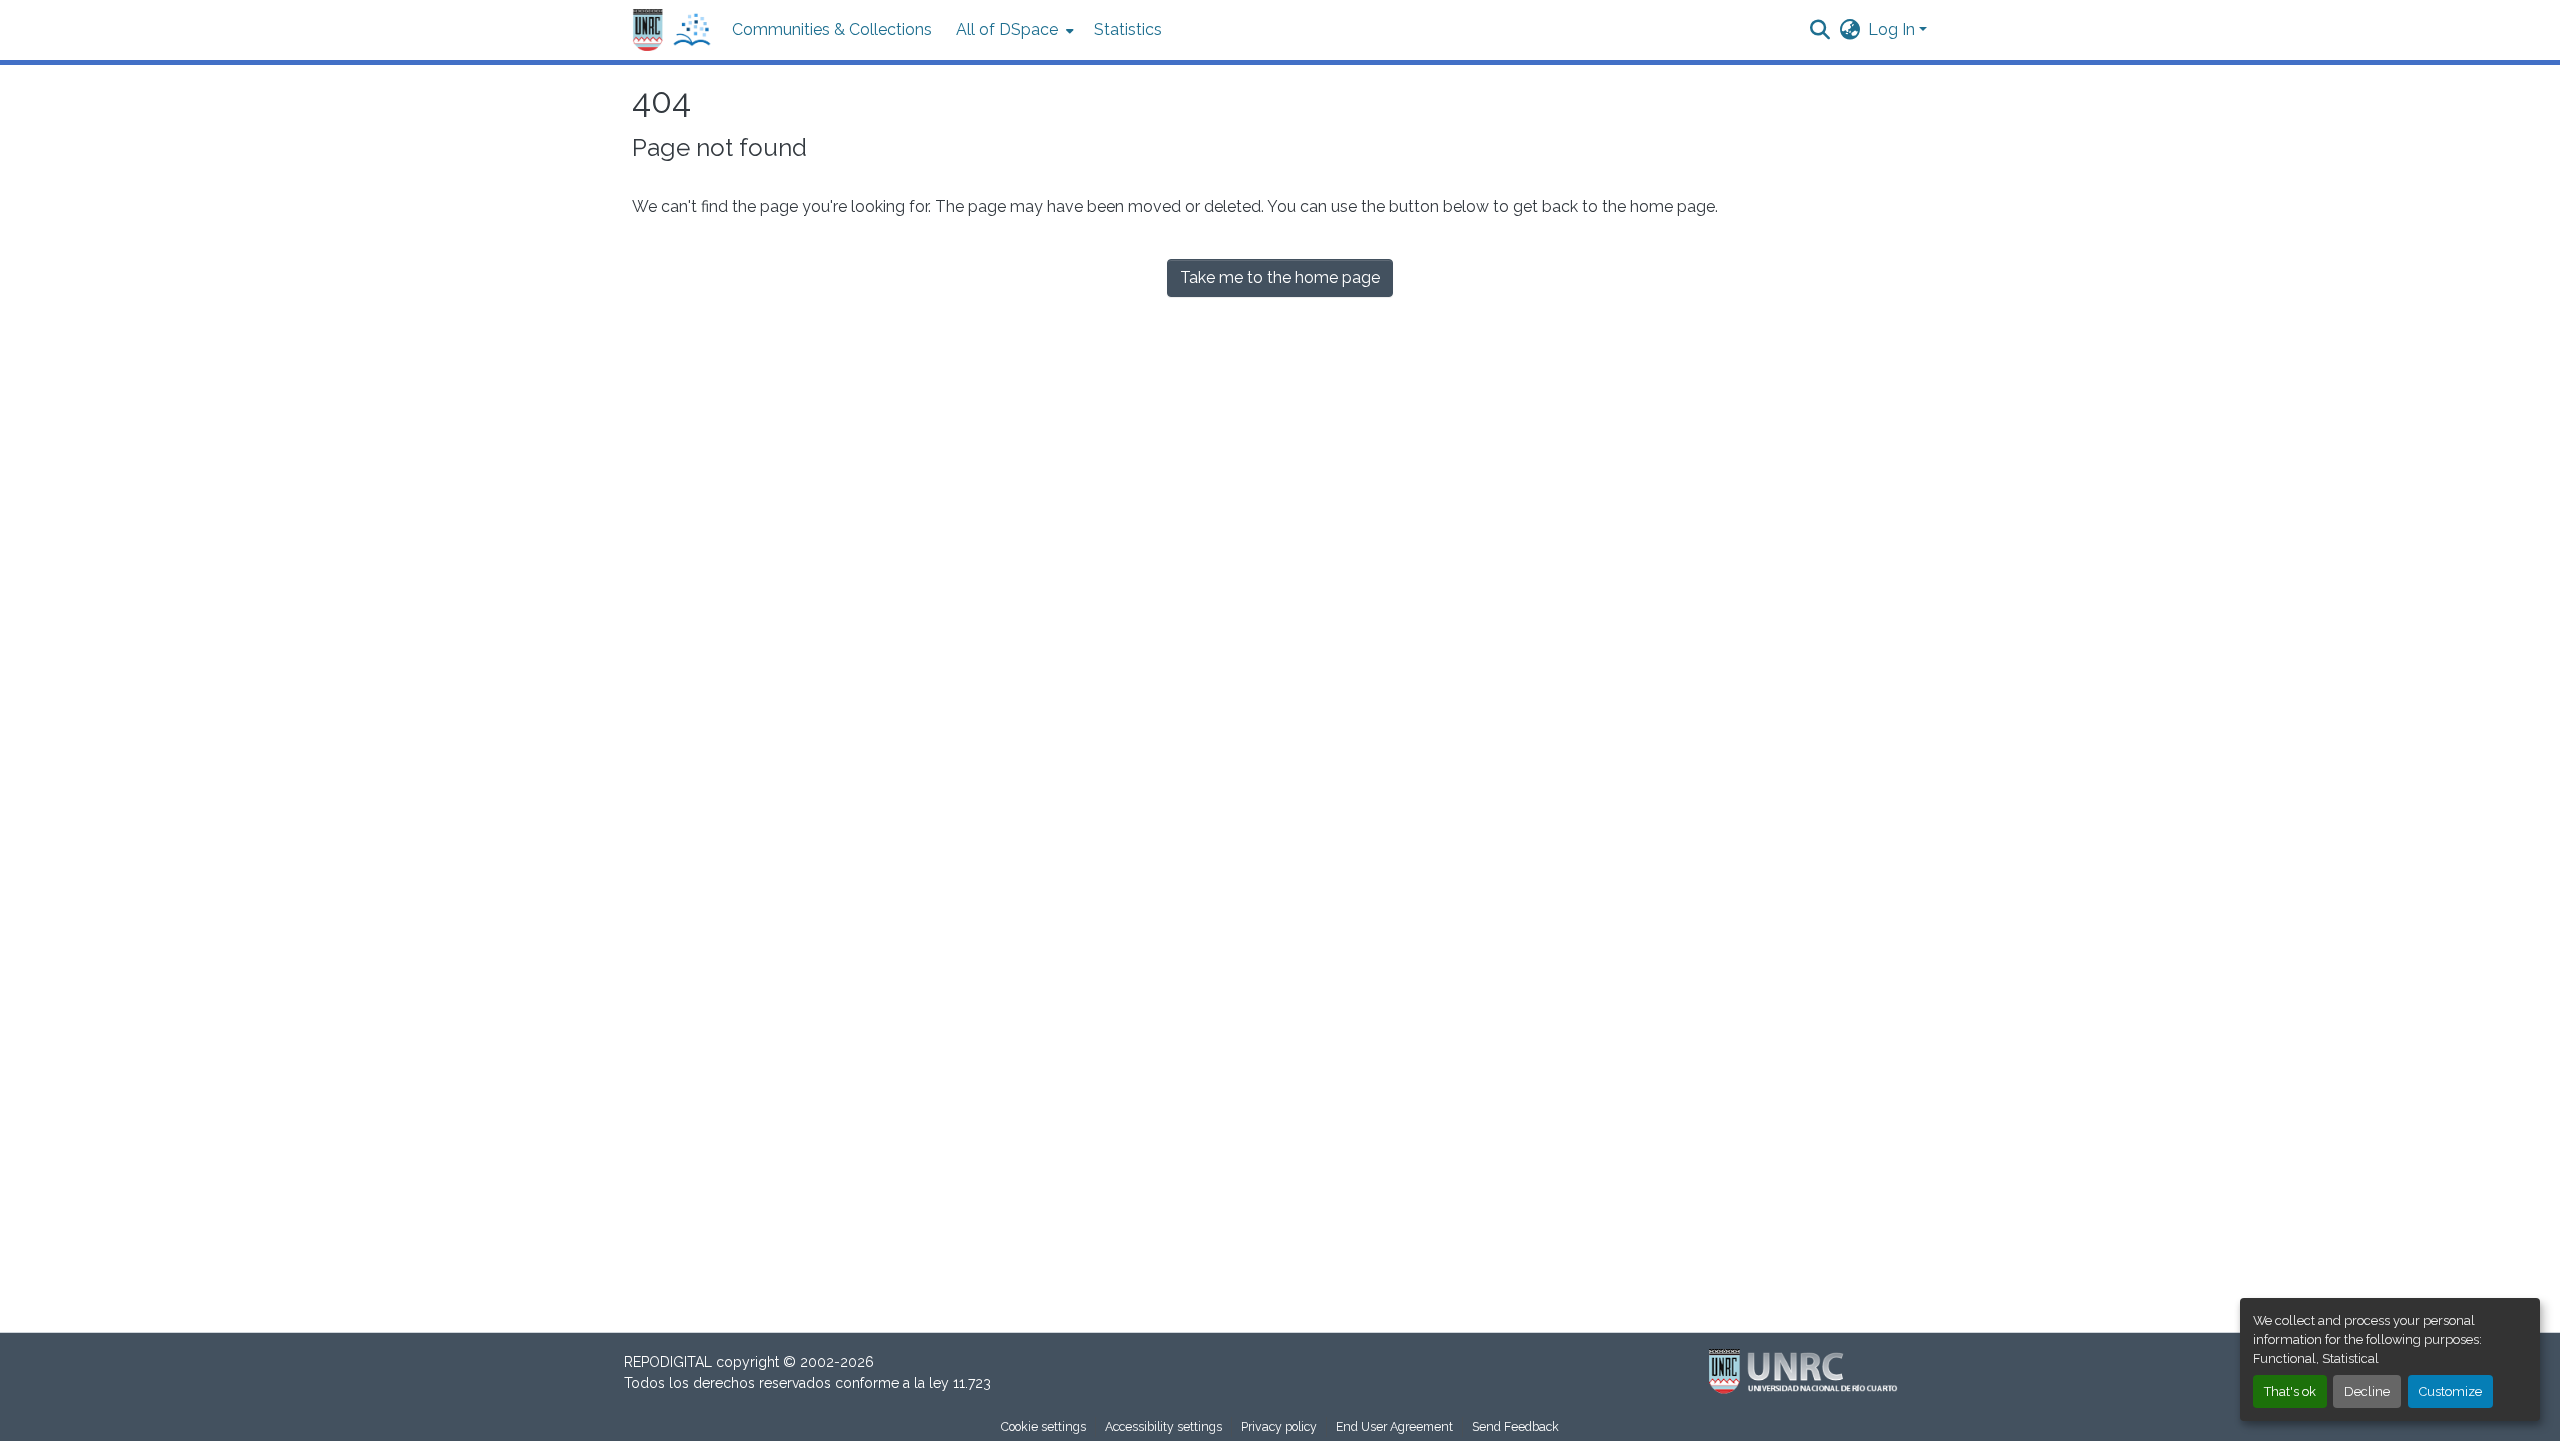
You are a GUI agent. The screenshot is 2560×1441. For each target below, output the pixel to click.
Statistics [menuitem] (1128, 29)
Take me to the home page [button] (1280, 277)
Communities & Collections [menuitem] (832, 29)
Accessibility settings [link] (1163, 1426)
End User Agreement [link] (1394, 1426)
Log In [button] (1893, 29)
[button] (672, 30)
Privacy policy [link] (1279, 1426)
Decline (2367, 1391)
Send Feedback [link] (1515, 1426)
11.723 (972, 1383)
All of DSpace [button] (1007, 29)
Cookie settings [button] (1043, 1426)
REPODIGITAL (670, 1362)
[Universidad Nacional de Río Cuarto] (1808, 1372)
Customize (2450, 1391)
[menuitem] (1013, 30)
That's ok (2290, 1391)
